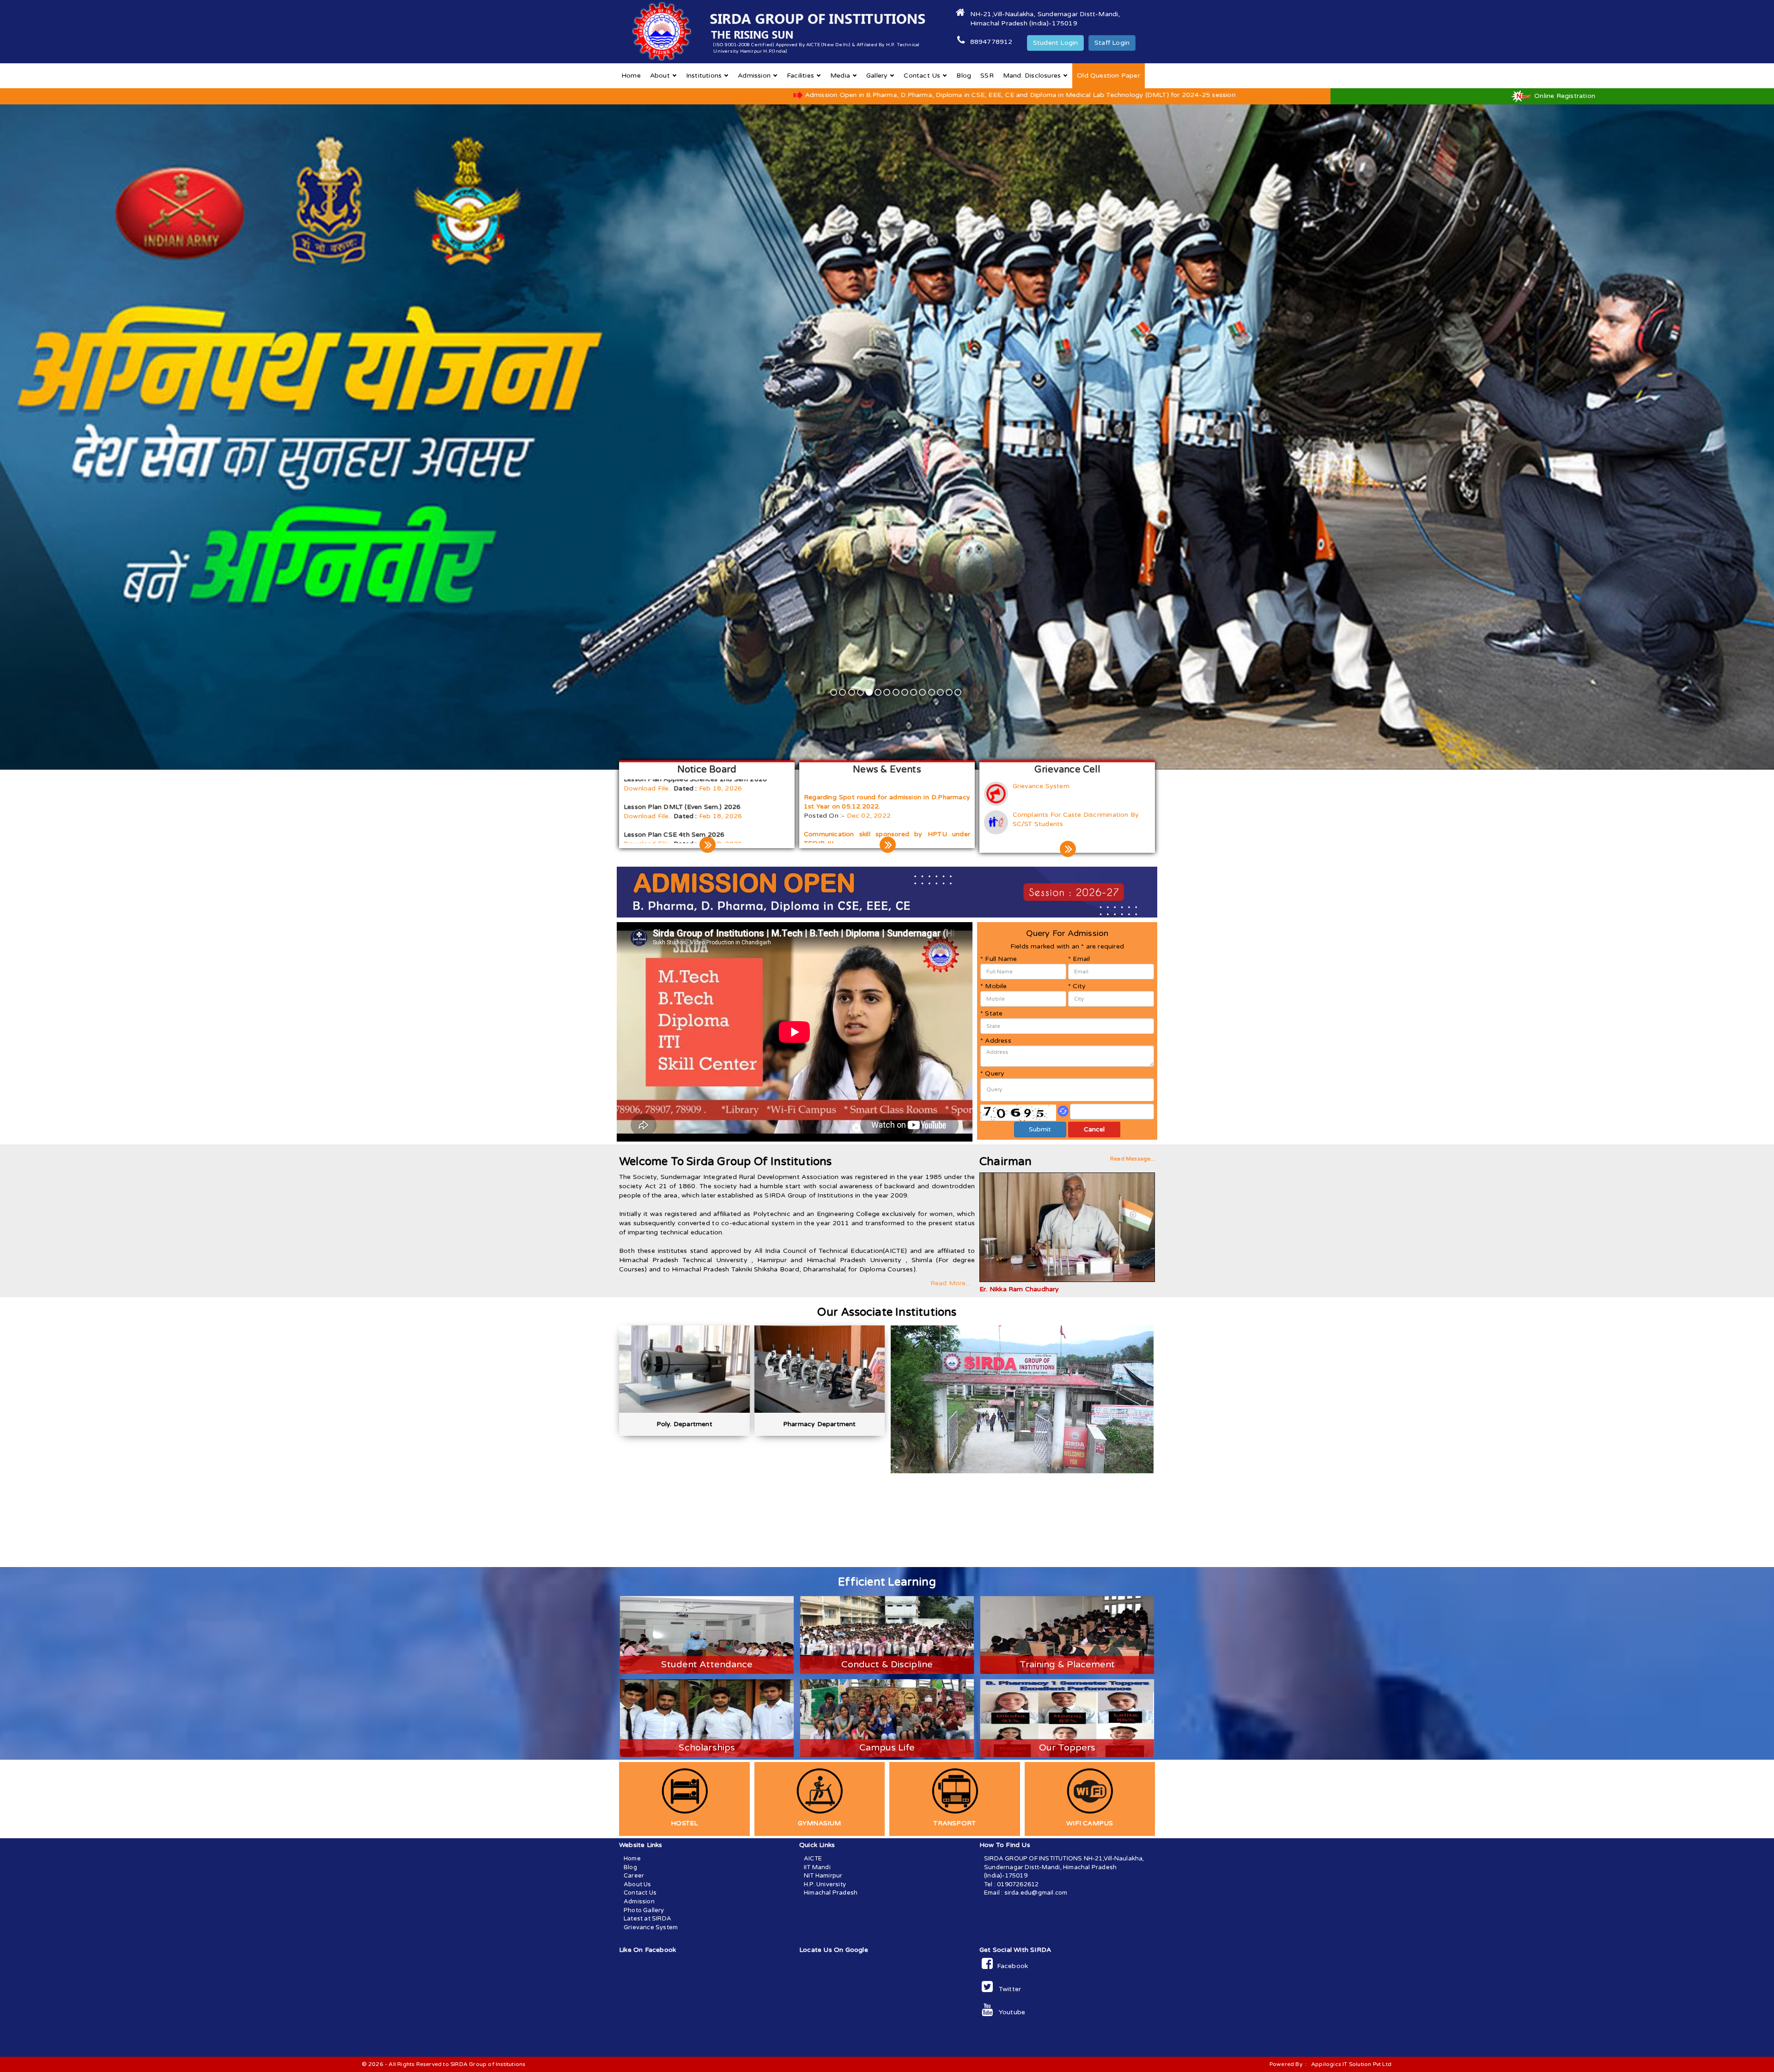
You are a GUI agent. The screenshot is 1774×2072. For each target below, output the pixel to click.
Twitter (1007, 1989)
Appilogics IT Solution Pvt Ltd (1351, 2064)
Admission (754, 76)
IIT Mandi (817, 1867)
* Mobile (994, 986)
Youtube (1009, 2012)
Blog (964, 76)
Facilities (800, 76)
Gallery (877, 76)
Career (634, 1876)
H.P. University (825, 1884)
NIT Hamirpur (823, 1876)
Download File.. (648, 814)
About (660, 76)
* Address (996, 1041)
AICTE (813, 1859)
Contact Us (922, 76)
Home (631, 76)
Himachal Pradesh (831, 1893)
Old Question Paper (1109, 76)
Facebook (1010, 1966)
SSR (987, 76)
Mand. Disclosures (1032, 76)
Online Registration (1564, 96)
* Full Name (999, 959)
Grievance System (1041, 786)
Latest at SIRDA (647, 1919)
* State (991, 1013)
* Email (1079, 959)
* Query (992, 1073)
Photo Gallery (644, 1910)
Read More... (950, 1283)
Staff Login (1112, 43)
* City (1077, 986)
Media (840, 76)
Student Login (1056, 43)
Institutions (704, 76)
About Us (638, 1884)
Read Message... (1133, 1159)
